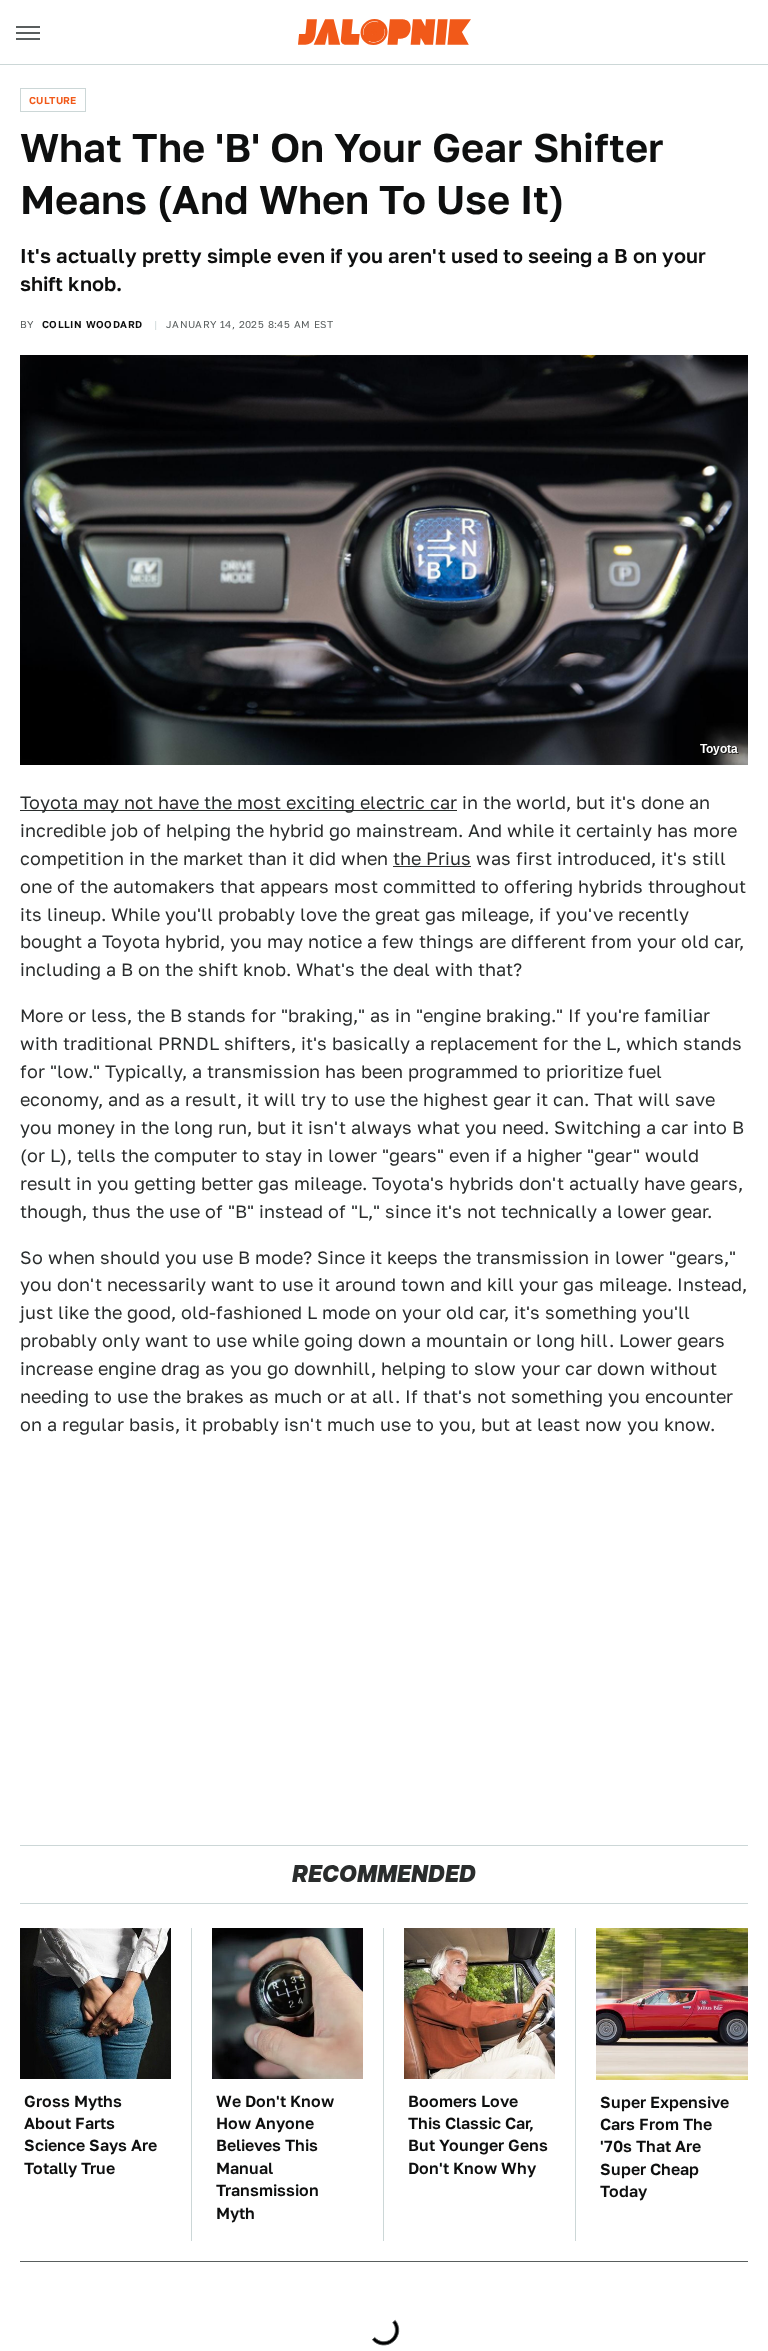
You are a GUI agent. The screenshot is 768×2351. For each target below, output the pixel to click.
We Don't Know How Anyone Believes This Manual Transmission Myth (275, 2157)
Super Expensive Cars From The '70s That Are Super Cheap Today (664, 2147)
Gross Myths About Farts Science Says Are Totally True (90, 2135)
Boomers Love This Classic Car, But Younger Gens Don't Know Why (478, 2135)
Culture (53, 100)
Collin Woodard (92, 324)
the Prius (432, 858)
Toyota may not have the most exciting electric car (238, 802)
